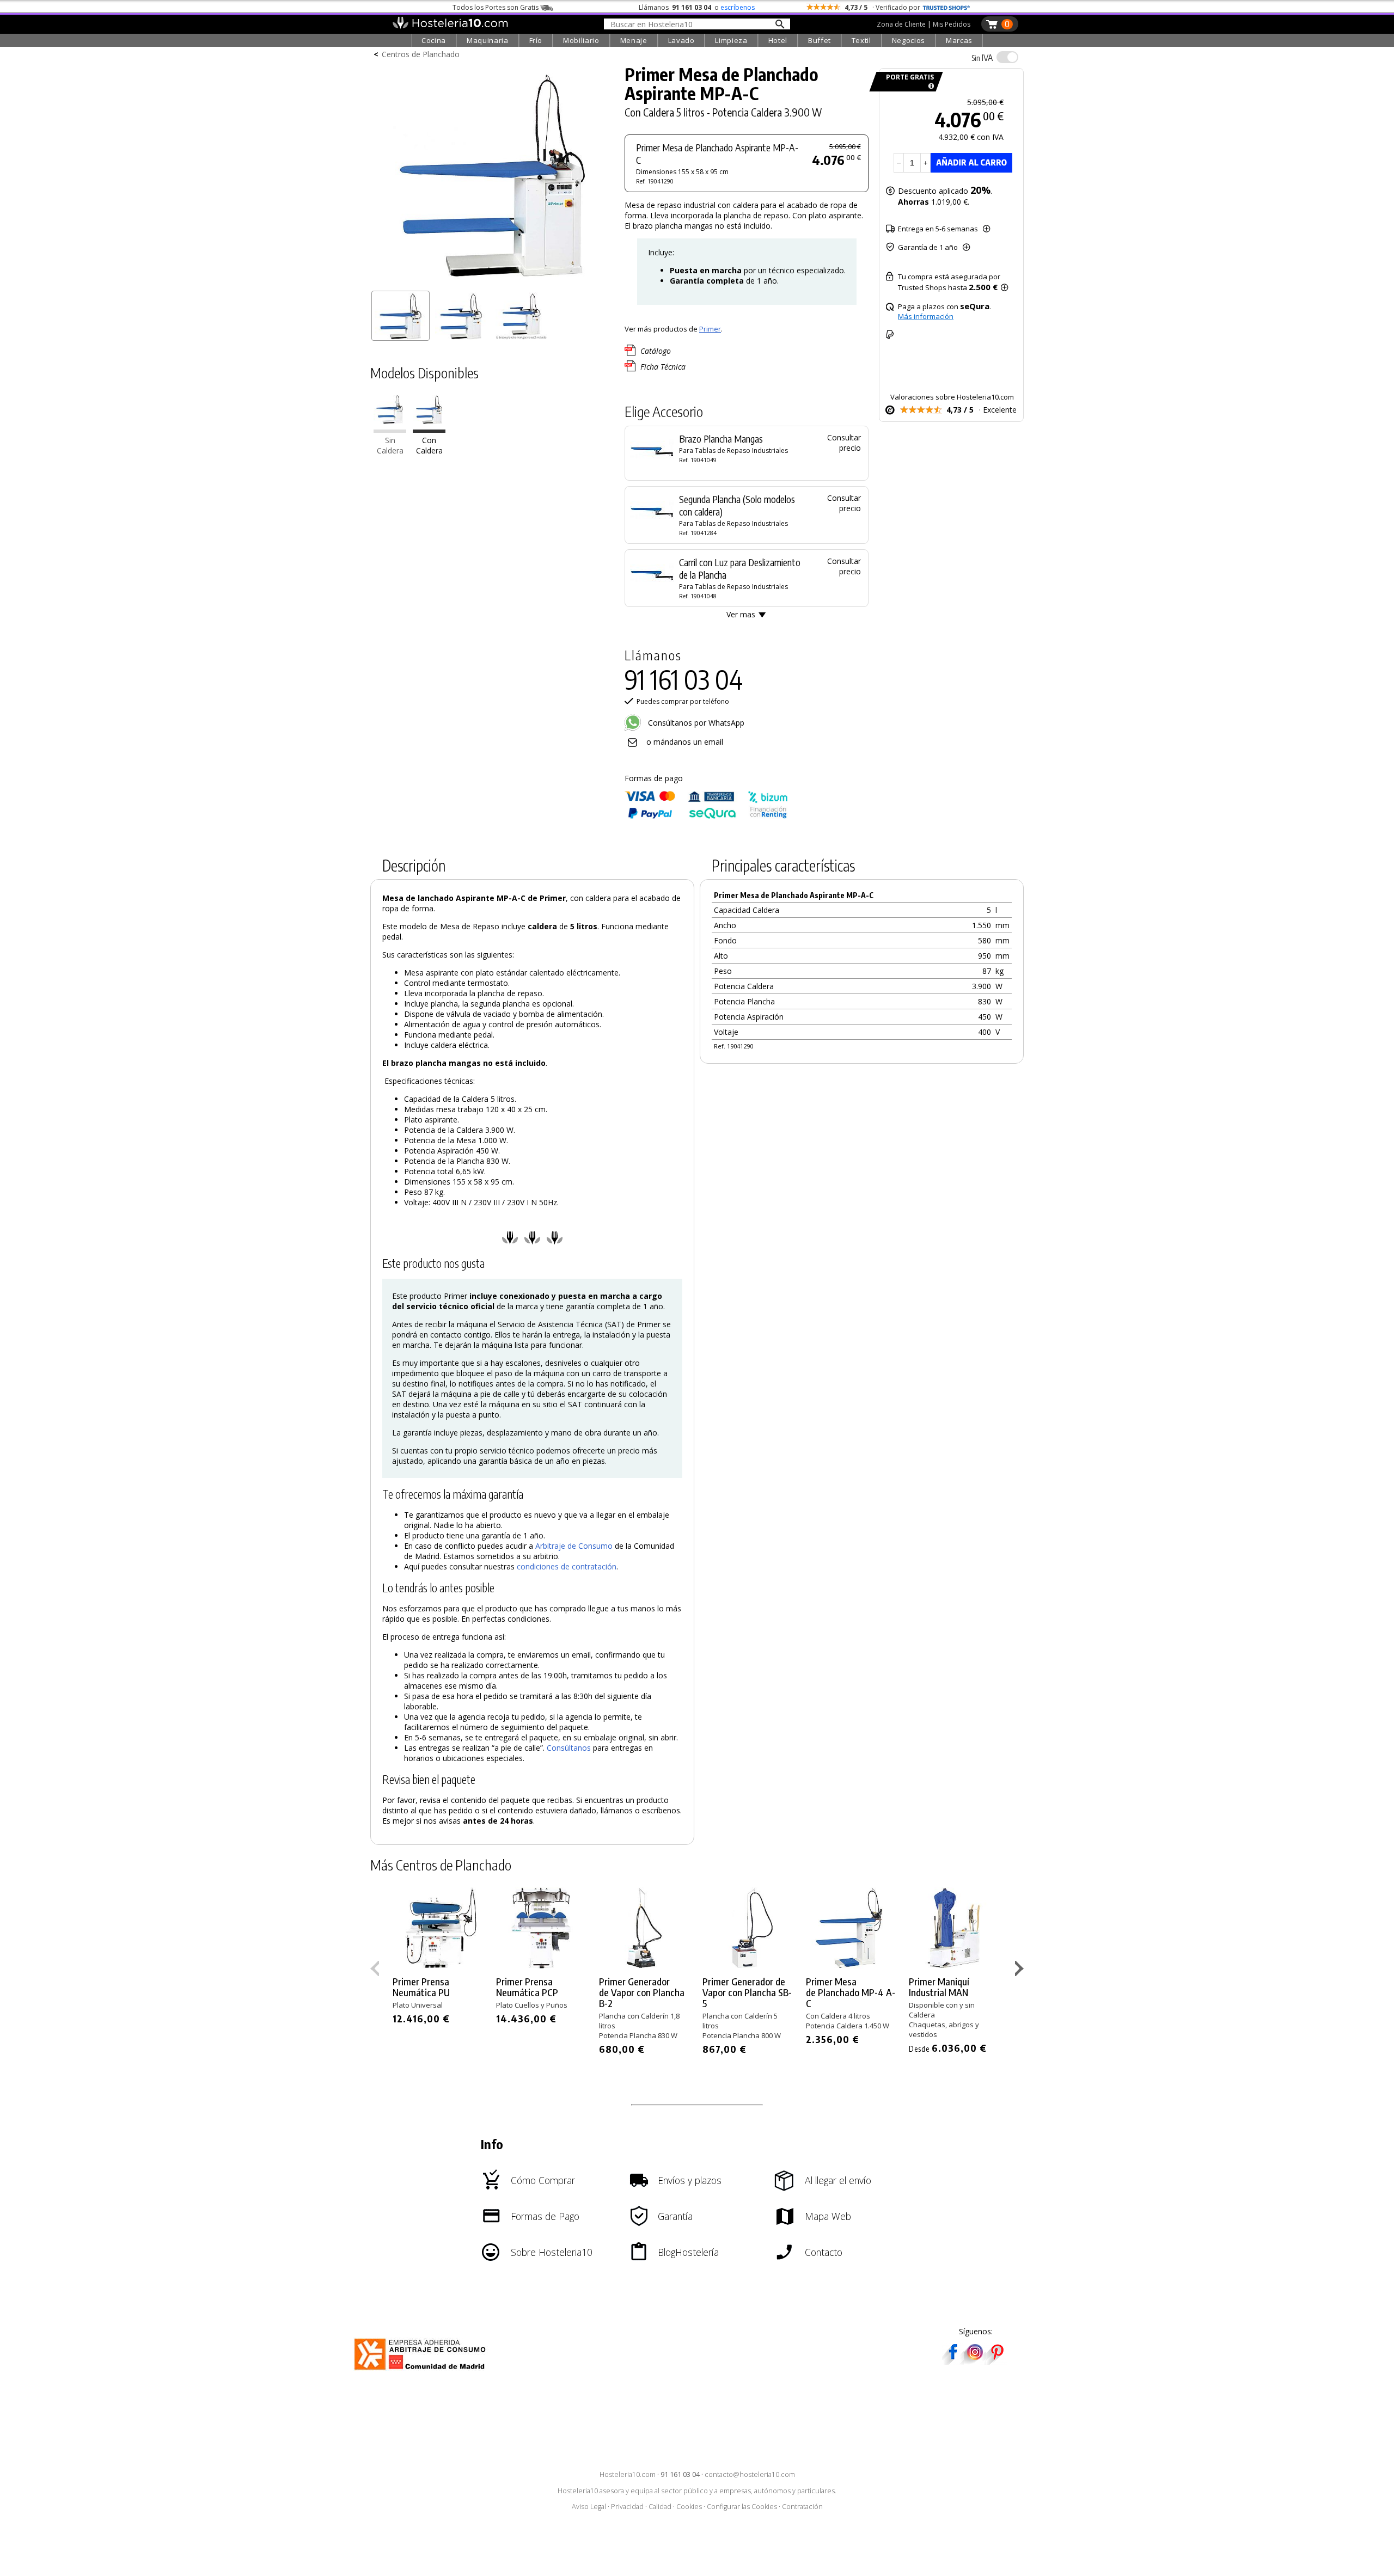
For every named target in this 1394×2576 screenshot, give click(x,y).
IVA (982, 58)
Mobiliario (581, 40)
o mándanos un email (685, 742)
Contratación (802, 2507)
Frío (536, 40)
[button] (1021, 1971)
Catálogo (656, 351)
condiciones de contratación (567, 1566)
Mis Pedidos (952, 24)
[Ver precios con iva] (1007, 57)
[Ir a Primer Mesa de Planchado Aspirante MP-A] (390, 430)
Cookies (689, 2507)
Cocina (434, 40)
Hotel (778, 40)
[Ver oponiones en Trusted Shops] (946, 7)
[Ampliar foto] (492, 282)
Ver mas (741, 614)
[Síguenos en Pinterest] (996, 2361)
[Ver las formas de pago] (706, 816)
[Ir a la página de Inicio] (450, 26)
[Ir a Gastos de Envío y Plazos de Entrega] (929, 86)
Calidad (660, 2507)
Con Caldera (429, 446)
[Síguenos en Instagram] (975, 2361)
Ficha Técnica (663, 367)
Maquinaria (488, 40)
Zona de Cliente (901, 24)
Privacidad (627, 2507)
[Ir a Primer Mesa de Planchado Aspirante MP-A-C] (429, 430)
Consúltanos (569, 1748)
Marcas (959, 40)
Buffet (820, 40)
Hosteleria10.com (628, 2474)
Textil (861, 40)
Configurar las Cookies (742, 2507)
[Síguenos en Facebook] (953, 2361)
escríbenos (738, 7)
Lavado (681, 40)
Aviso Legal (589, 2507)
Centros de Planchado (421, 54)
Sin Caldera (390, 446)
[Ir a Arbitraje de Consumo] (422, 2372)
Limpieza (731, 40)
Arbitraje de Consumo (574, 1546)
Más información (926, 316)
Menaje (634, 40)
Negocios (909, 40)
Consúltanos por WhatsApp (695, 723)
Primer (710, 329)
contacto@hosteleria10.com (750, 2474)
